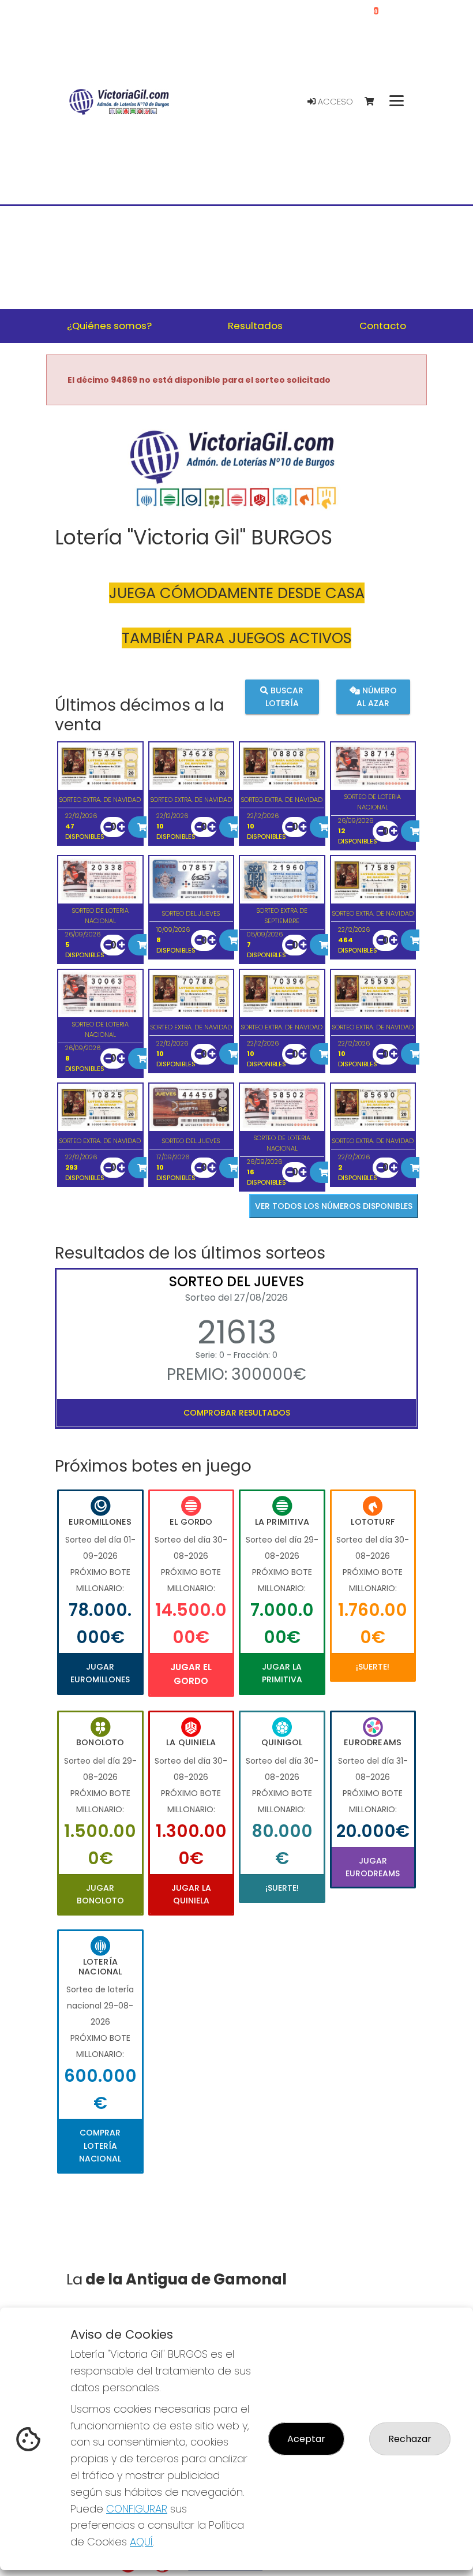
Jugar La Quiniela (191, 1894)
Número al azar (377, 696)
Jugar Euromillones (100, 1673)
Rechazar (410, 2439)
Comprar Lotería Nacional (100, 2146)
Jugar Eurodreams (373, 1867)
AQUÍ (141, 2542)
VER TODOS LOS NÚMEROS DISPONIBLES (334, 1206)
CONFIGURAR (137, 2509)
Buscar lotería (285, 696)
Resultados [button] (255, 326)
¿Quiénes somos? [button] (109, 326)
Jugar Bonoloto (100, 1894)
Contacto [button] (383, 326)
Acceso (334, 102)
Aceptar (306, 2439)
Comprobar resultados (237, 1413)
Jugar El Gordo (191, 1674)
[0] (375, 102)
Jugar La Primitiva (282, 1673)
